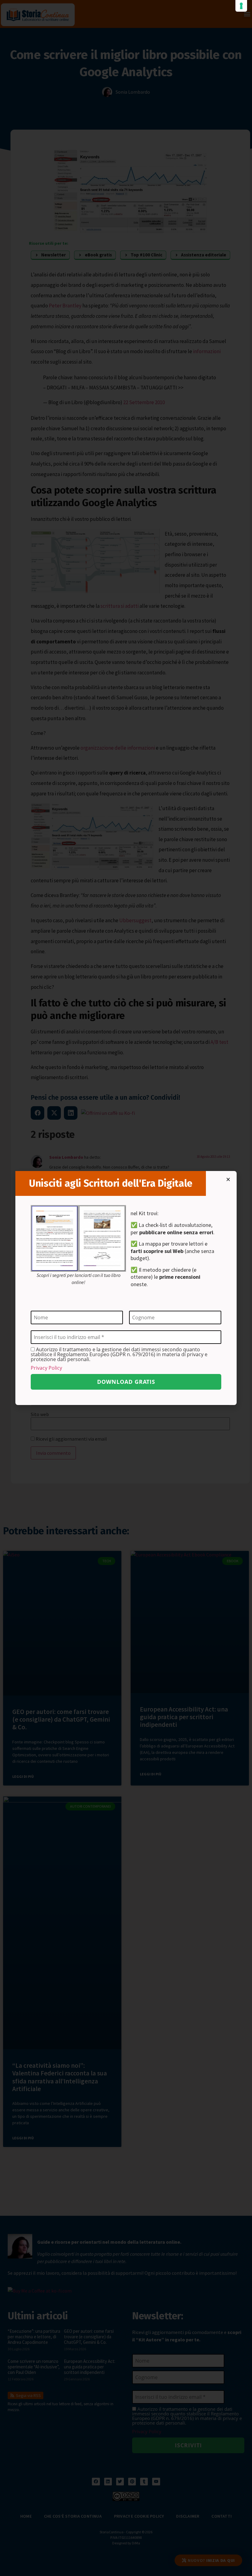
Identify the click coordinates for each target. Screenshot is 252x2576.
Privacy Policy (46, 1368)
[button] (228, 1179)
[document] (126, 1288)
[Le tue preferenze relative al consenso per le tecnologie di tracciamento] (241, 6)
